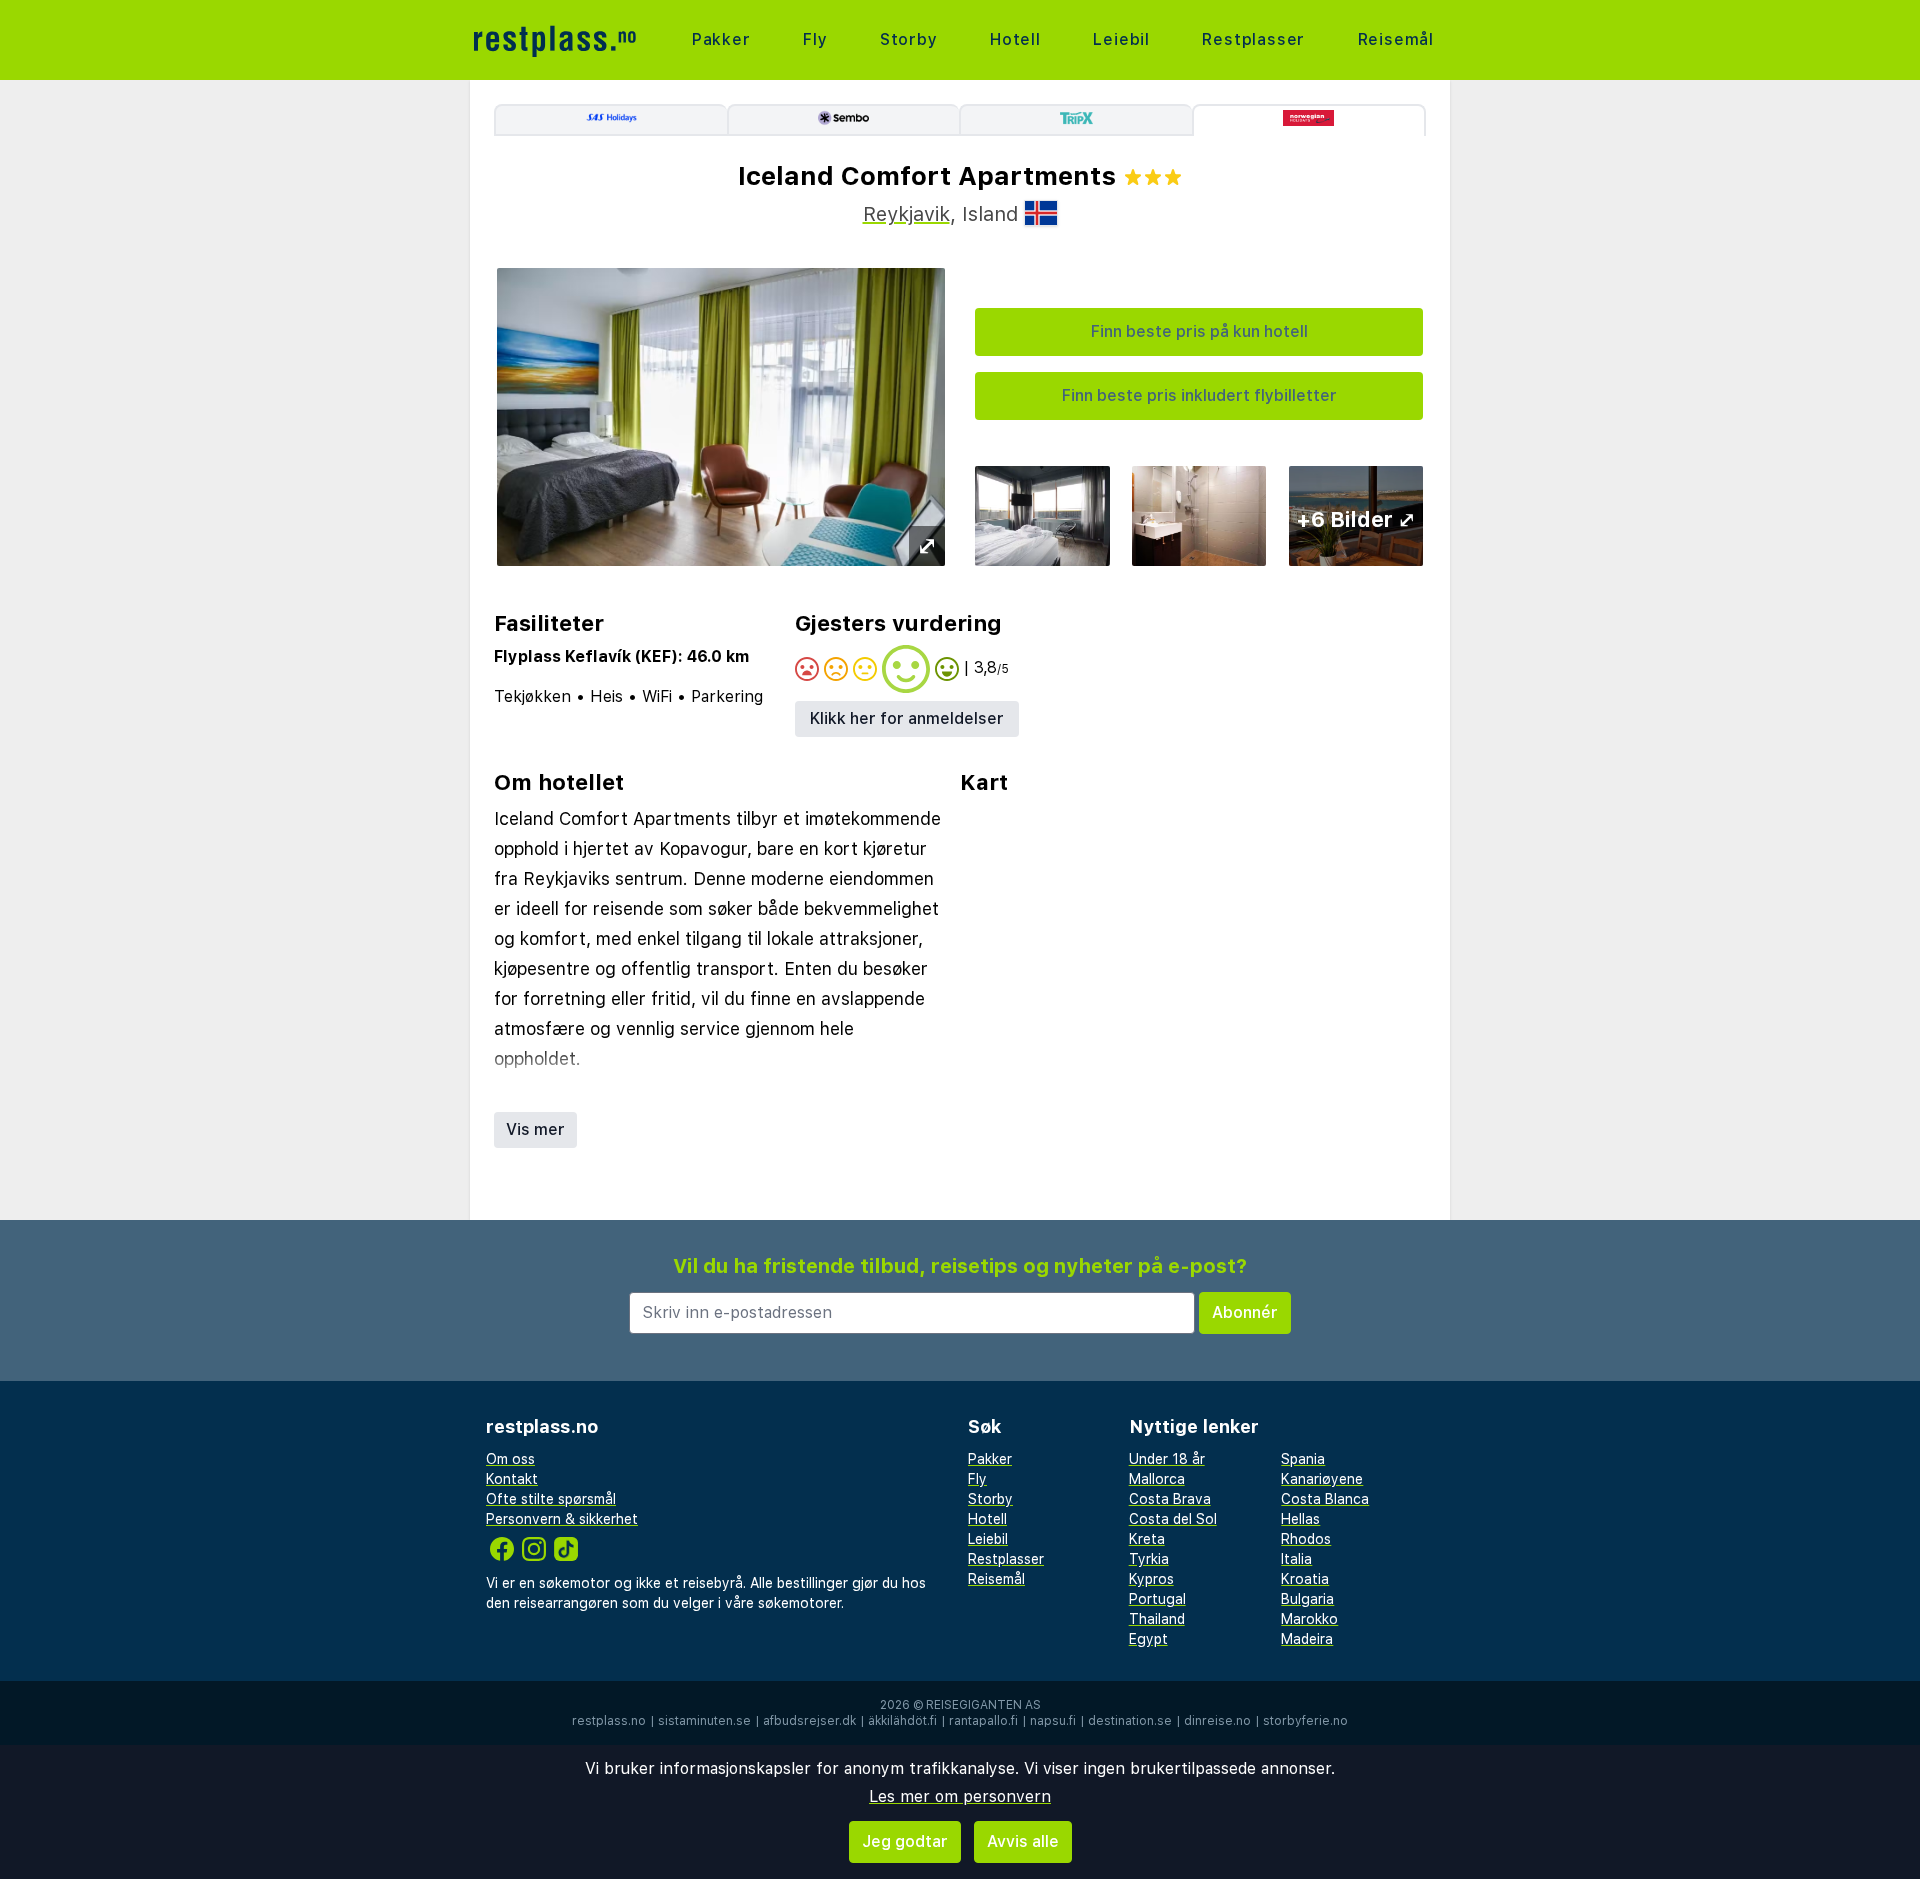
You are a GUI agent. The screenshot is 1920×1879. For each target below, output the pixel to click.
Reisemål (1396, 39)
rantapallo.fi (983, 1721)
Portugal (1157, 1599)
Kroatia (1305, 1579)
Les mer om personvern (960, 1796)
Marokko (1309, 1619)
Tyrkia (1149, 1559)
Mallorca (1157, 1479)
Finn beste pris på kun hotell (1199, 331)
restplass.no (609, 1721)
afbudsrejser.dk (809, 1721)
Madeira (1307, 1639)
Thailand (1157, 1619)
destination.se (1130, 1721)
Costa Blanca (1325, 1499)
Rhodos (1306, 1539)
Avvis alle (1023, 1841)
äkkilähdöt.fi (902, 1721)
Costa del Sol (1173, 1519)
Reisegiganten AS (983, 1705)
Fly (815, 39)
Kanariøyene (1322, 1479)
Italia (1296, 1559)
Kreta (1147, 1539)
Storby (909, 39)
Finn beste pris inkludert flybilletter (1199, 395)
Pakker (721, 39)
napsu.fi (1053, 1721)
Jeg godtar (905, 1841)
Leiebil (1121, 39)
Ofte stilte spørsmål (551, 1499)
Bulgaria (1307, 1599)
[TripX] (1075, 120)
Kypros (1151, 1579)
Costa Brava (1170, 1499)
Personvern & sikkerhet (562, 1519)
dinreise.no (1217, 1721)
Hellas (1300, 1519)
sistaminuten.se (704, 1721)
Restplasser (1253, 39)
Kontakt (512, 1479)
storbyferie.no (1305, 1721)
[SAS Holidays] (610, 120)
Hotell (1015, 39)
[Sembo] (843, 120)
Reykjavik (906, 214)
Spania (1303, 1459)
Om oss (510, 1459)
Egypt (1148, 1639)
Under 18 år (1167, 1459)
